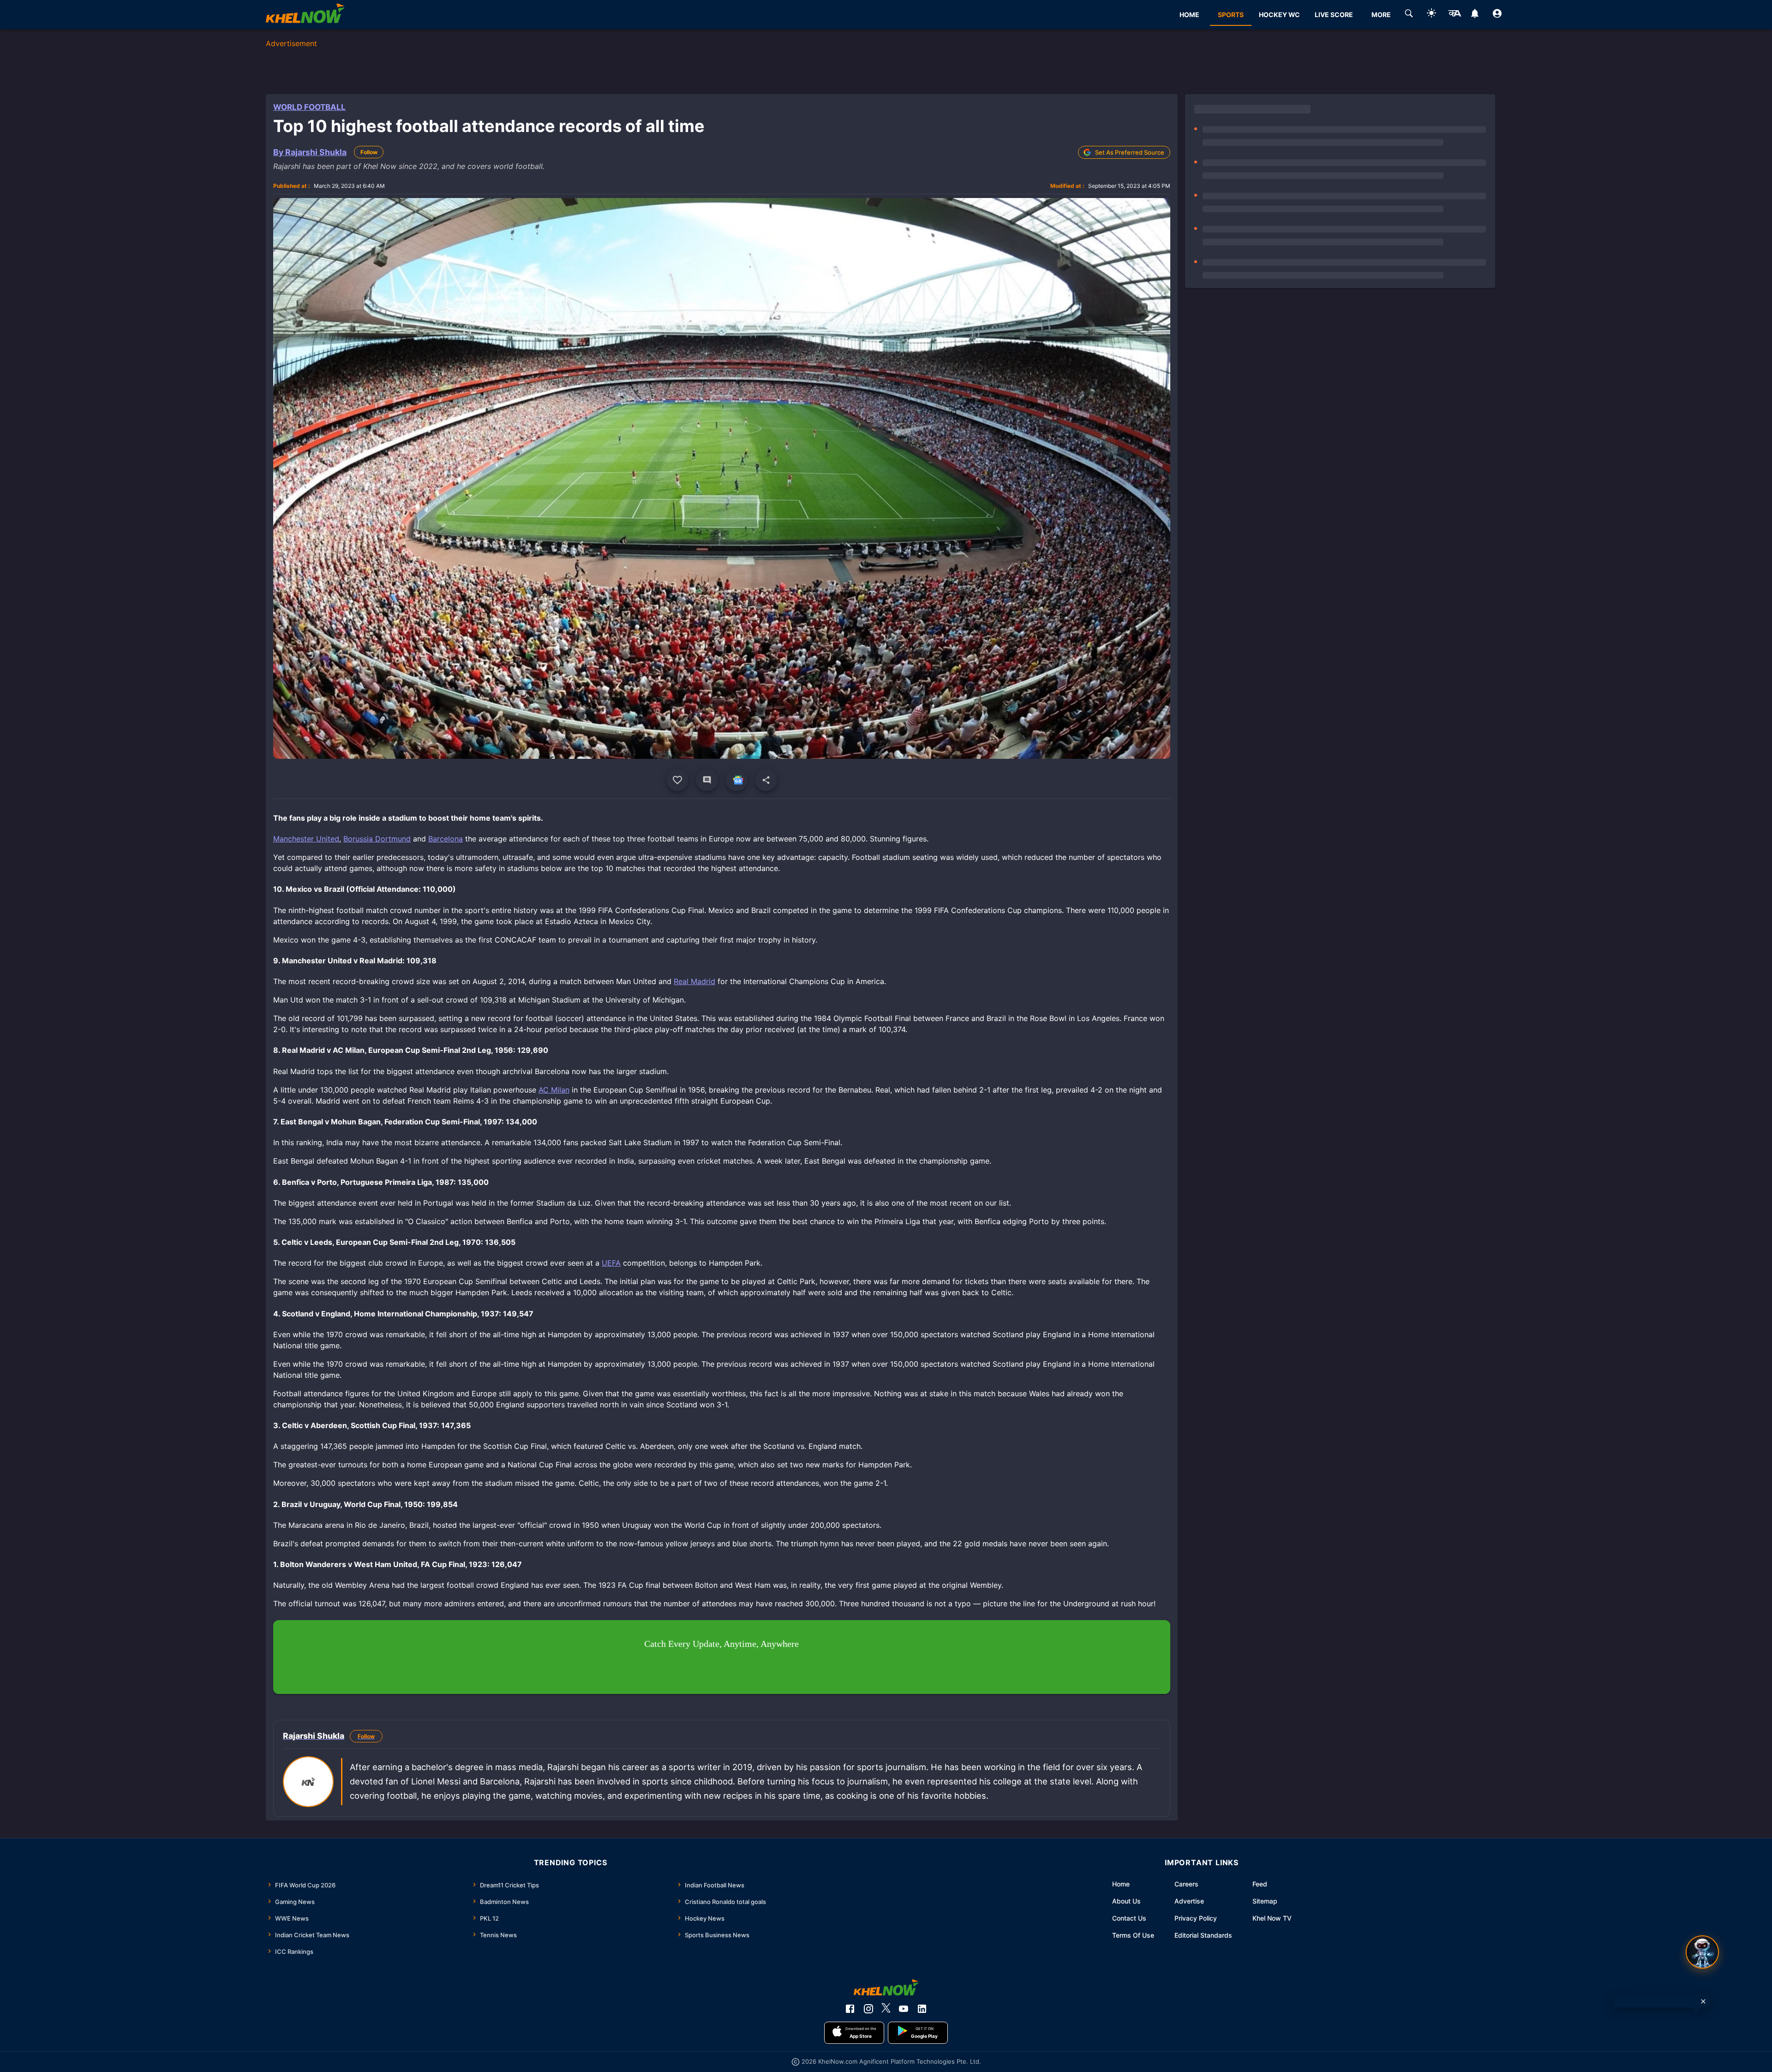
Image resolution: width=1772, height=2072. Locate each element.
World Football (309, 107)
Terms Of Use (1133, 1935)
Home (1121, 1884)
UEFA (611, 1263)
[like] (677, 780)
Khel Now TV (1272, 1918)
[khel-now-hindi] (1455, 15)
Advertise (1189, 1901)
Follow (369, 152)
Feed (1260, 1884)
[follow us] (736, 780)
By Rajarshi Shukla (310, 152)
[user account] (1497, 15)
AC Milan (554, 1090)
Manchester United (306, 839)
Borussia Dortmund (377, 839)
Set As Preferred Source (1130, 152)
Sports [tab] (1231, 15)
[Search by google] (1409, 15)
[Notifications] (1475, 15)
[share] (766, 780)
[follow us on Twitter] (886, 2009)
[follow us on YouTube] (904, 2009)
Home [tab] (1189, 15)
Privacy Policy (1196, 1918)
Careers (1186, 1884)
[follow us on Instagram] (868, 2009)
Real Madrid (694, 981)
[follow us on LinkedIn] (922, 2009)
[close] (1703, 2001)
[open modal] (1702, 1952)
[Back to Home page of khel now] (305, 15)
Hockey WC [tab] (1279, 15)
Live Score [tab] (1334, 15)
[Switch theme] (1431, 15)
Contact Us (1129, 1918)
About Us (1126, 1901)
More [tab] (1381, 15)
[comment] (707, 780)
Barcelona (446, 839)
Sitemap (1265, 1901)
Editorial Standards (1203, 1935)
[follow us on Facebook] (850, 2009)
